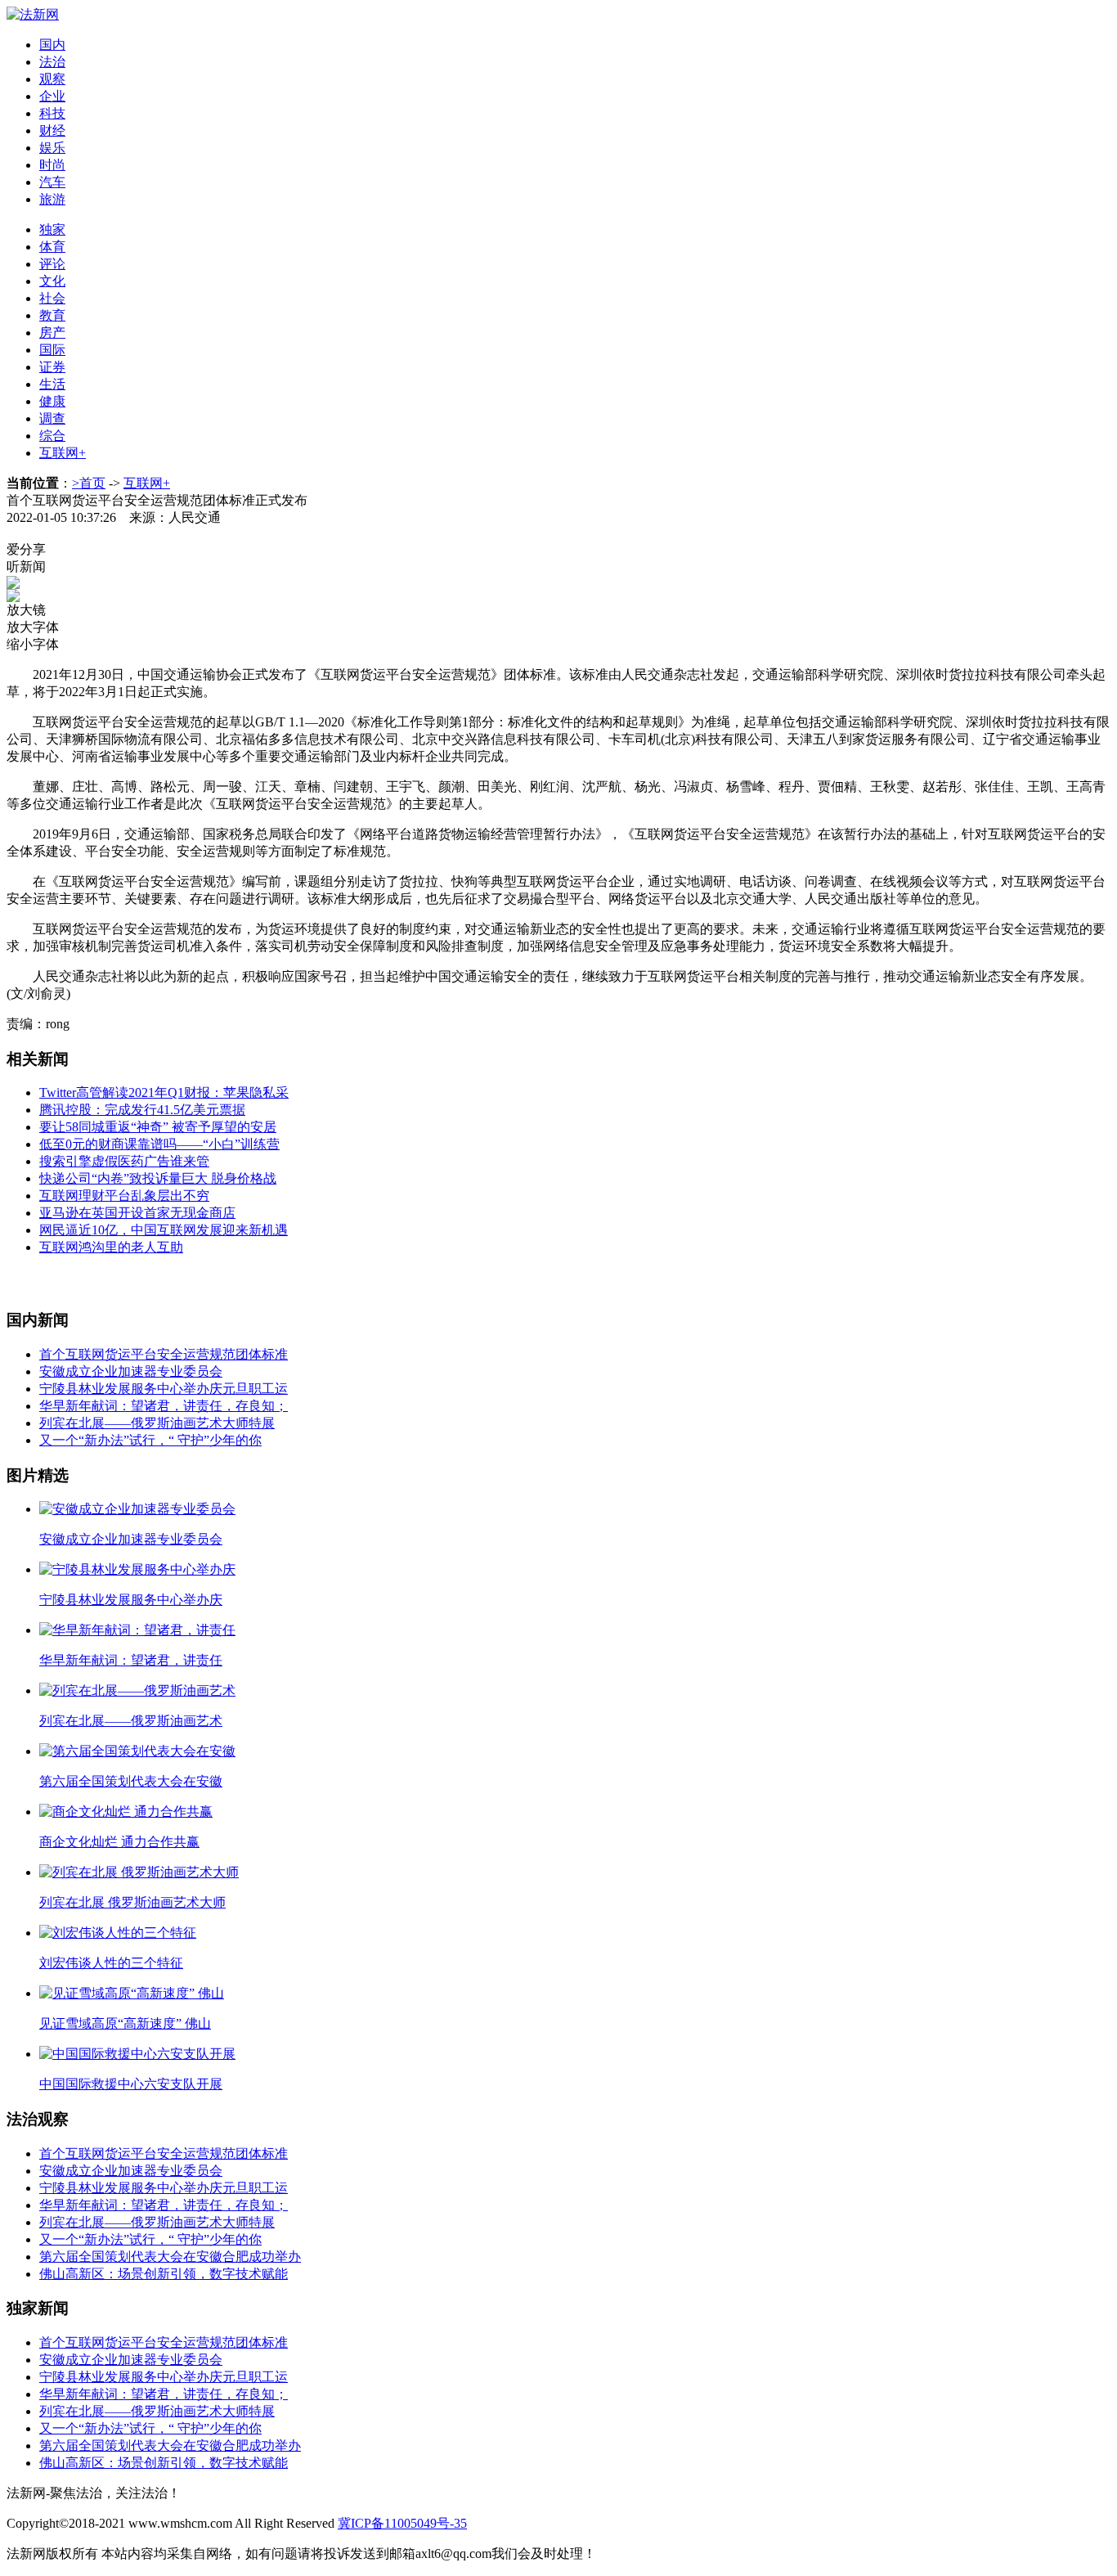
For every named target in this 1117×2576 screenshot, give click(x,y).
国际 (52, 350)
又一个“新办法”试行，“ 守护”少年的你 (150, 1440)
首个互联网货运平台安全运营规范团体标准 (164, 1354)
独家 (52, 229)
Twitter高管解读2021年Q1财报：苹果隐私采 (164, 1092)
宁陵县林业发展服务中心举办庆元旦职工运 (164, 1389)
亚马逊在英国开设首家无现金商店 (137, 1213)
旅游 (52, 199)
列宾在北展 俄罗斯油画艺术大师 (132, 1902)
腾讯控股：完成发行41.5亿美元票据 (142, 1110)
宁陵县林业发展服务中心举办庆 (131, 1600)
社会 (52, 298)
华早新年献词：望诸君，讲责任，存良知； (164, 1406)
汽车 (52, 182)
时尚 (52, 165)
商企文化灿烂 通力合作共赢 (119, 1842)
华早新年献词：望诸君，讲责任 (131, 1660)
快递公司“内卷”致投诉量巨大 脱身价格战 (158, 1178)
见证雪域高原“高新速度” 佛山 (125, 2023)
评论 (52, 264)
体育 (52, 247)
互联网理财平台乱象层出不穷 (124, 1196)
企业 (52, 96)
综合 (52, 436)
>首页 (89, 483)
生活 (52, 384)
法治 (52, 62)
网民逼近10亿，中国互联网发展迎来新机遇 (164, 1230)
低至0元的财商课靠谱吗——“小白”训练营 (159, 1144)
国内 (52, 45)
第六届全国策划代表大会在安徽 (131, 1781)
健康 (52, 401)
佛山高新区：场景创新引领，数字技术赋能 (164, 2274)
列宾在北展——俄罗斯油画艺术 (131, 1721)
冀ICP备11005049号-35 (402, 2523)
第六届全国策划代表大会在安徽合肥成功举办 (170, 2257)
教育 (52, 315)
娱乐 (52, 148)
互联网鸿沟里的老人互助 (111, 1247)
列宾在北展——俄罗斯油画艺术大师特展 (157, 1423)
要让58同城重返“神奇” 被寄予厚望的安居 (158, 1127)
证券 (52, 367)
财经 (52, 130)
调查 (52, 418)
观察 (52, 79)
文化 (52, 281)
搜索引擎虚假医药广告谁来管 (124, 1161)
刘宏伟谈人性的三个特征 (111, 1963)
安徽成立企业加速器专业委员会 (131, 1371)
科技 (52, 113)
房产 (52, 333)
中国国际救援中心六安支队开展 (131, 2084)
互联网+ (63, 453)
